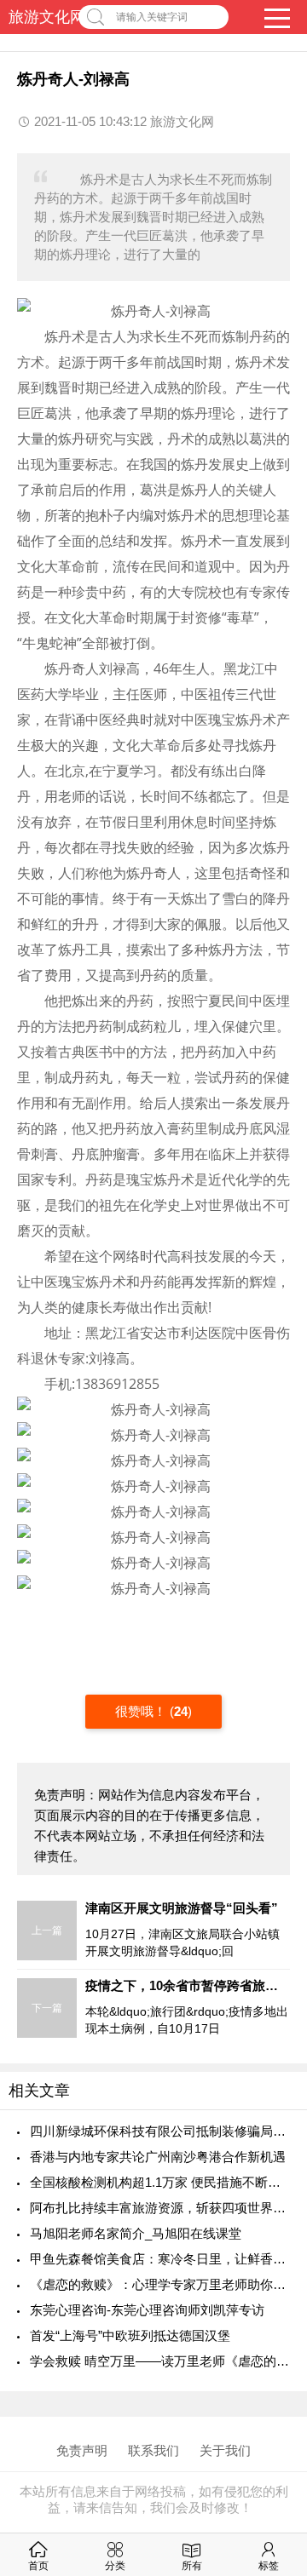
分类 (115, 2566)
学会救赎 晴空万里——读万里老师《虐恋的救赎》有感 (160, 2361)
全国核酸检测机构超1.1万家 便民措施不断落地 (160, 2182)
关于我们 (225, 2450)
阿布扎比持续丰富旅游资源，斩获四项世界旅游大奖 (160, 2208)
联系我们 (153, 2450)
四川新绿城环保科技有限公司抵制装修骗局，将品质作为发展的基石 (160, 2131)
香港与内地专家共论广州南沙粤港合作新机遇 (158, 2157)
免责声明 (82, 2450)
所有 (192, 2566)
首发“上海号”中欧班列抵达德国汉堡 (130, 2335)
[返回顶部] (272, 2301)
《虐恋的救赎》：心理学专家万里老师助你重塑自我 (160, 2284)
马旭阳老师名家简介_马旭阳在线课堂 (136, 2233)
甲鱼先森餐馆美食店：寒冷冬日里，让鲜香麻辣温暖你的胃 (160, 2259)
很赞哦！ (142, 1711)
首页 (38, 2566)
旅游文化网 (47, 17)
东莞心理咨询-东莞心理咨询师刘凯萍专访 (147, 2310)
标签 (269, 2566)
